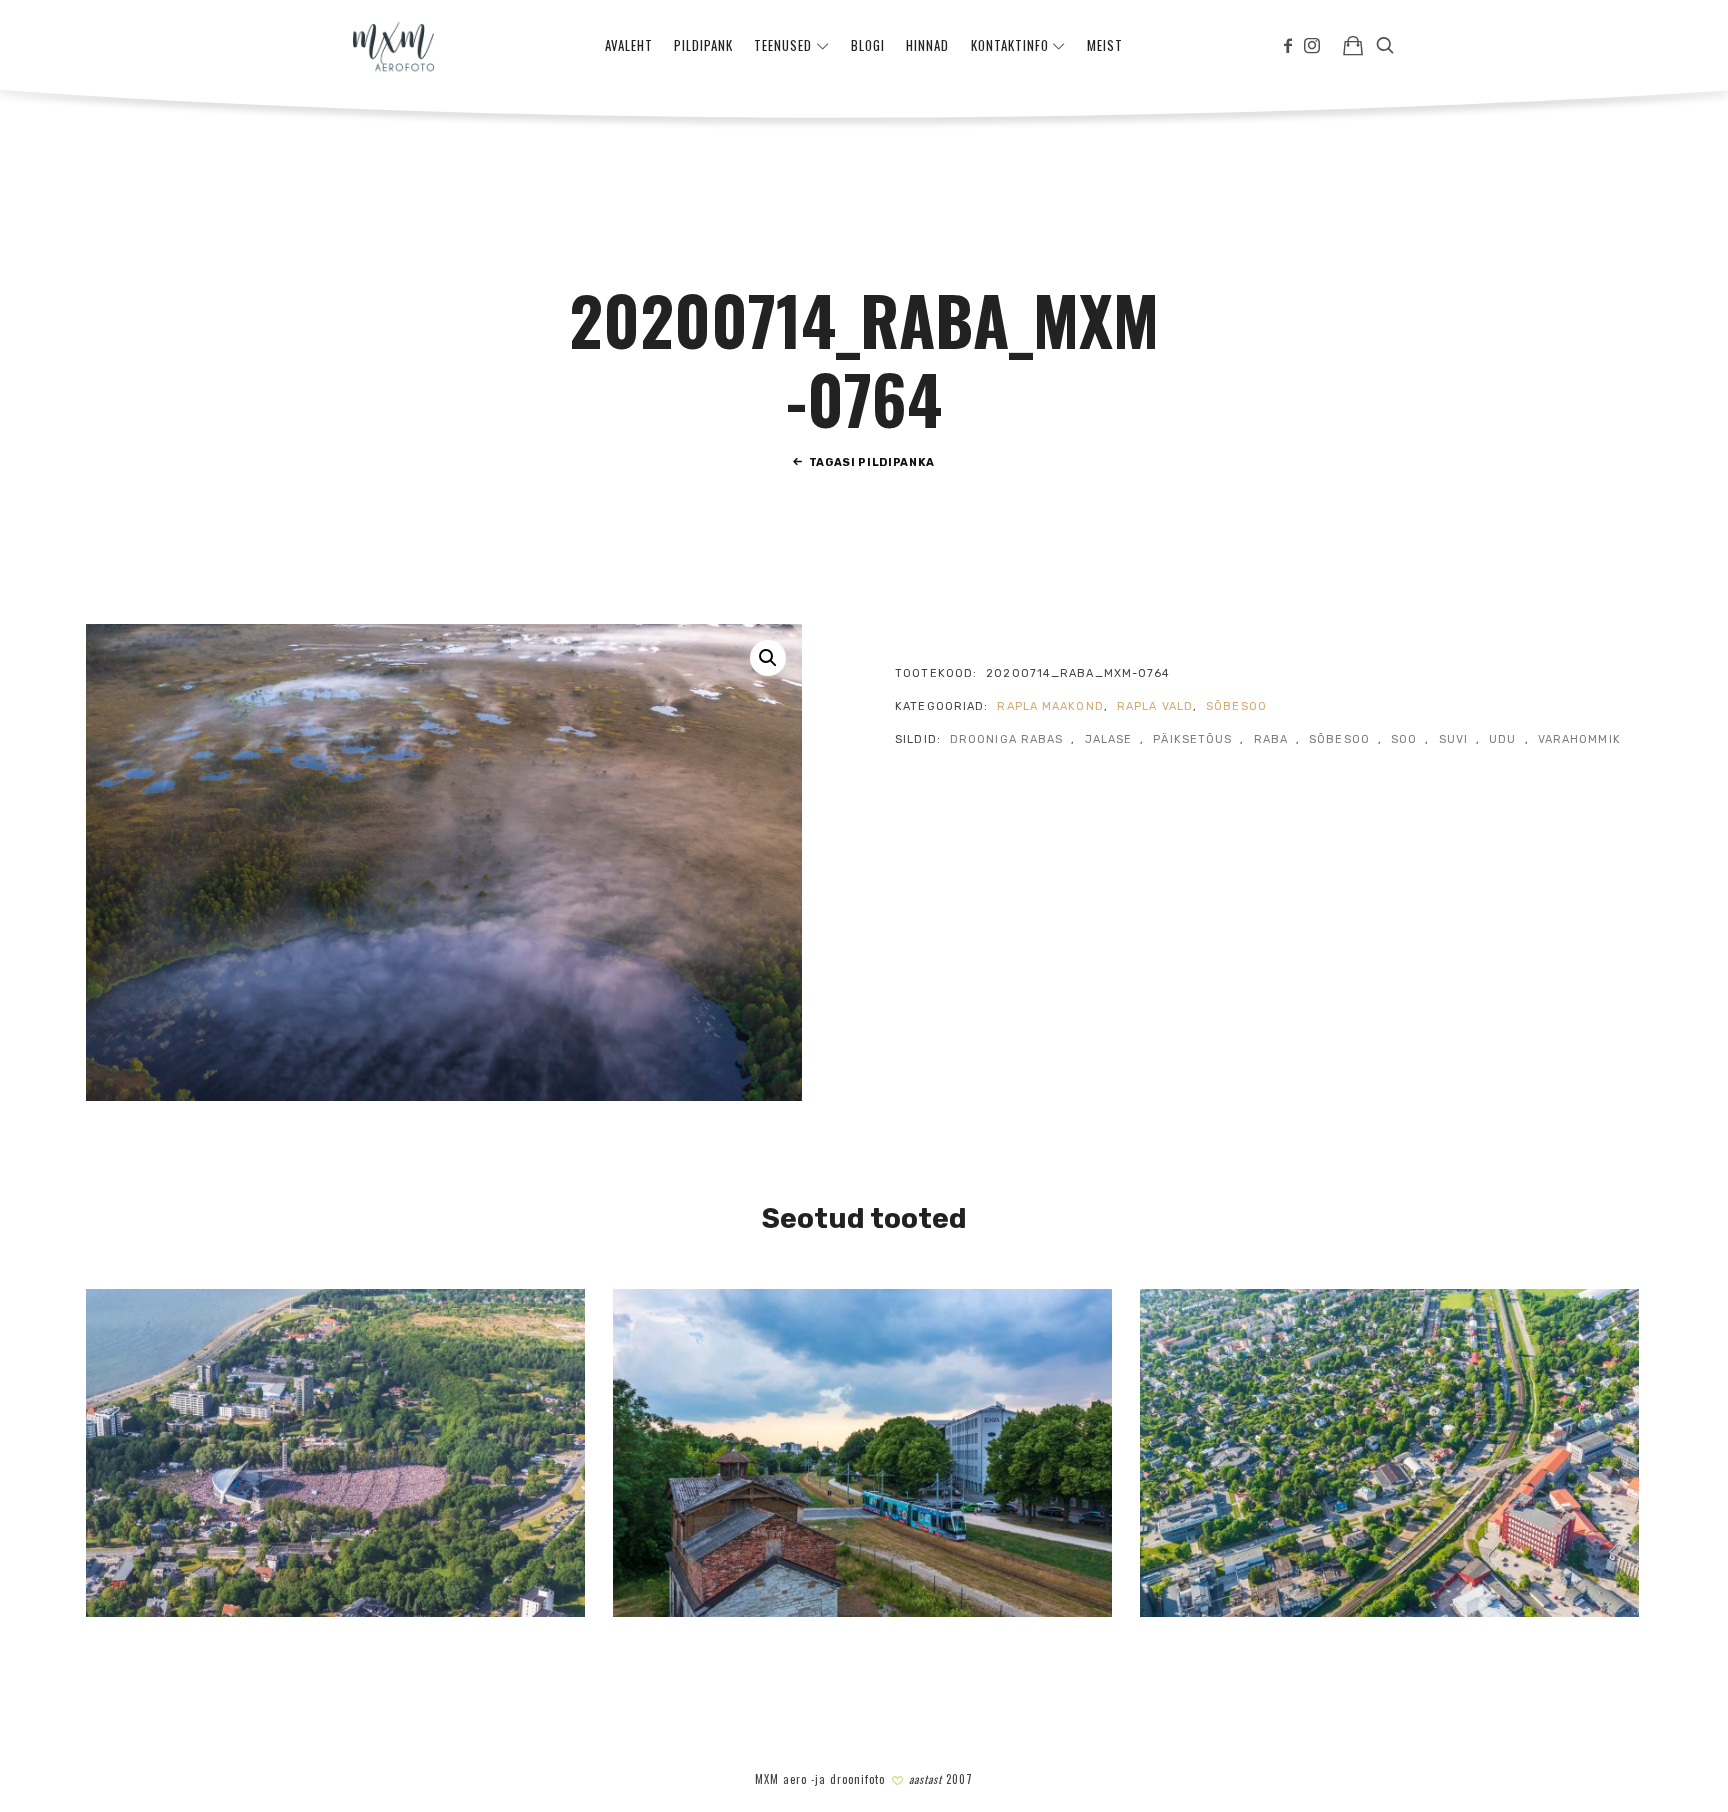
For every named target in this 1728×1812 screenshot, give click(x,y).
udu (1502, 739)
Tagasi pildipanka (872, 462)
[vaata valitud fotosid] (1353, 45)
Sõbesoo (1236, 706)
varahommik (1579, 739)
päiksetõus (1192, 739)
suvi (1453, 739)
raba (1271, 739)
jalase (1109, 739)
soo (1404, 739)
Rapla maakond (1050, 706)
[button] (768, 658)
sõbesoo (1339, 739)
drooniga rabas (1006, 739)
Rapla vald (1155, 706)
